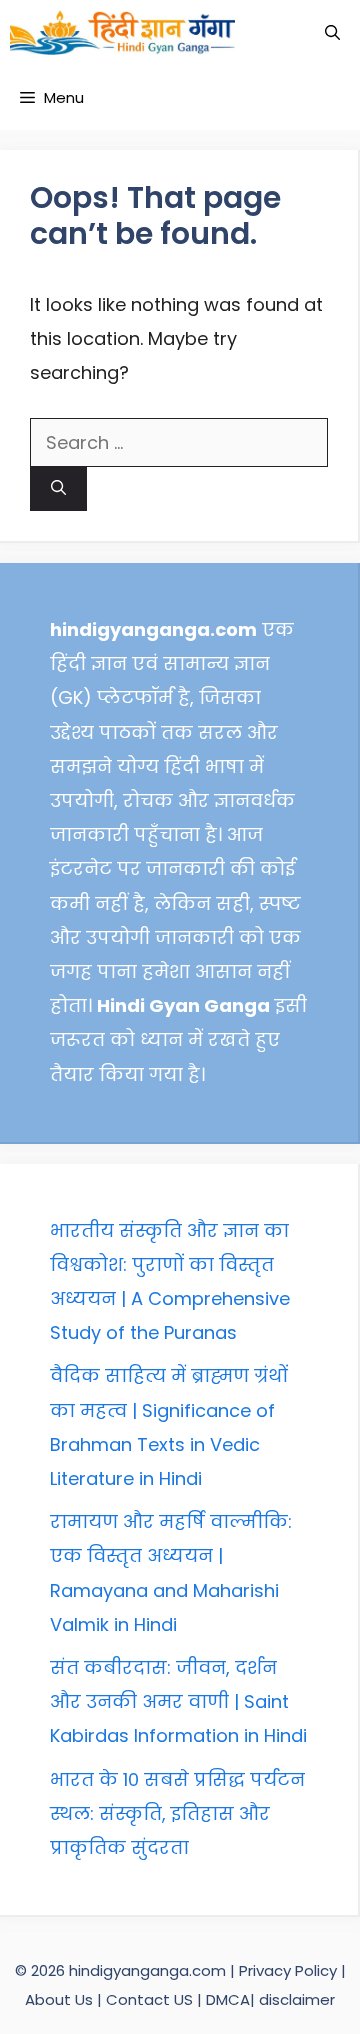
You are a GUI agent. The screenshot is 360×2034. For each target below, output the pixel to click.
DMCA (228, 1999)
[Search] (58, 489)
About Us (61, 1999)
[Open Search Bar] (332, 32)
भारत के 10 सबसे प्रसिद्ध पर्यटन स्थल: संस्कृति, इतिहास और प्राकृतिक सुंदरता (177, 1813)
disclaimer (297, 1999)
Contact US (149, 1999)
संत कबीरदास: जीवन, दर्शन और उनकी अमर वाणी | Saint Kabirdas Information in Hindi (178, 1701)
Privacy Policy (290, 1970)
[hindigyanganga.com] (122, 32)
